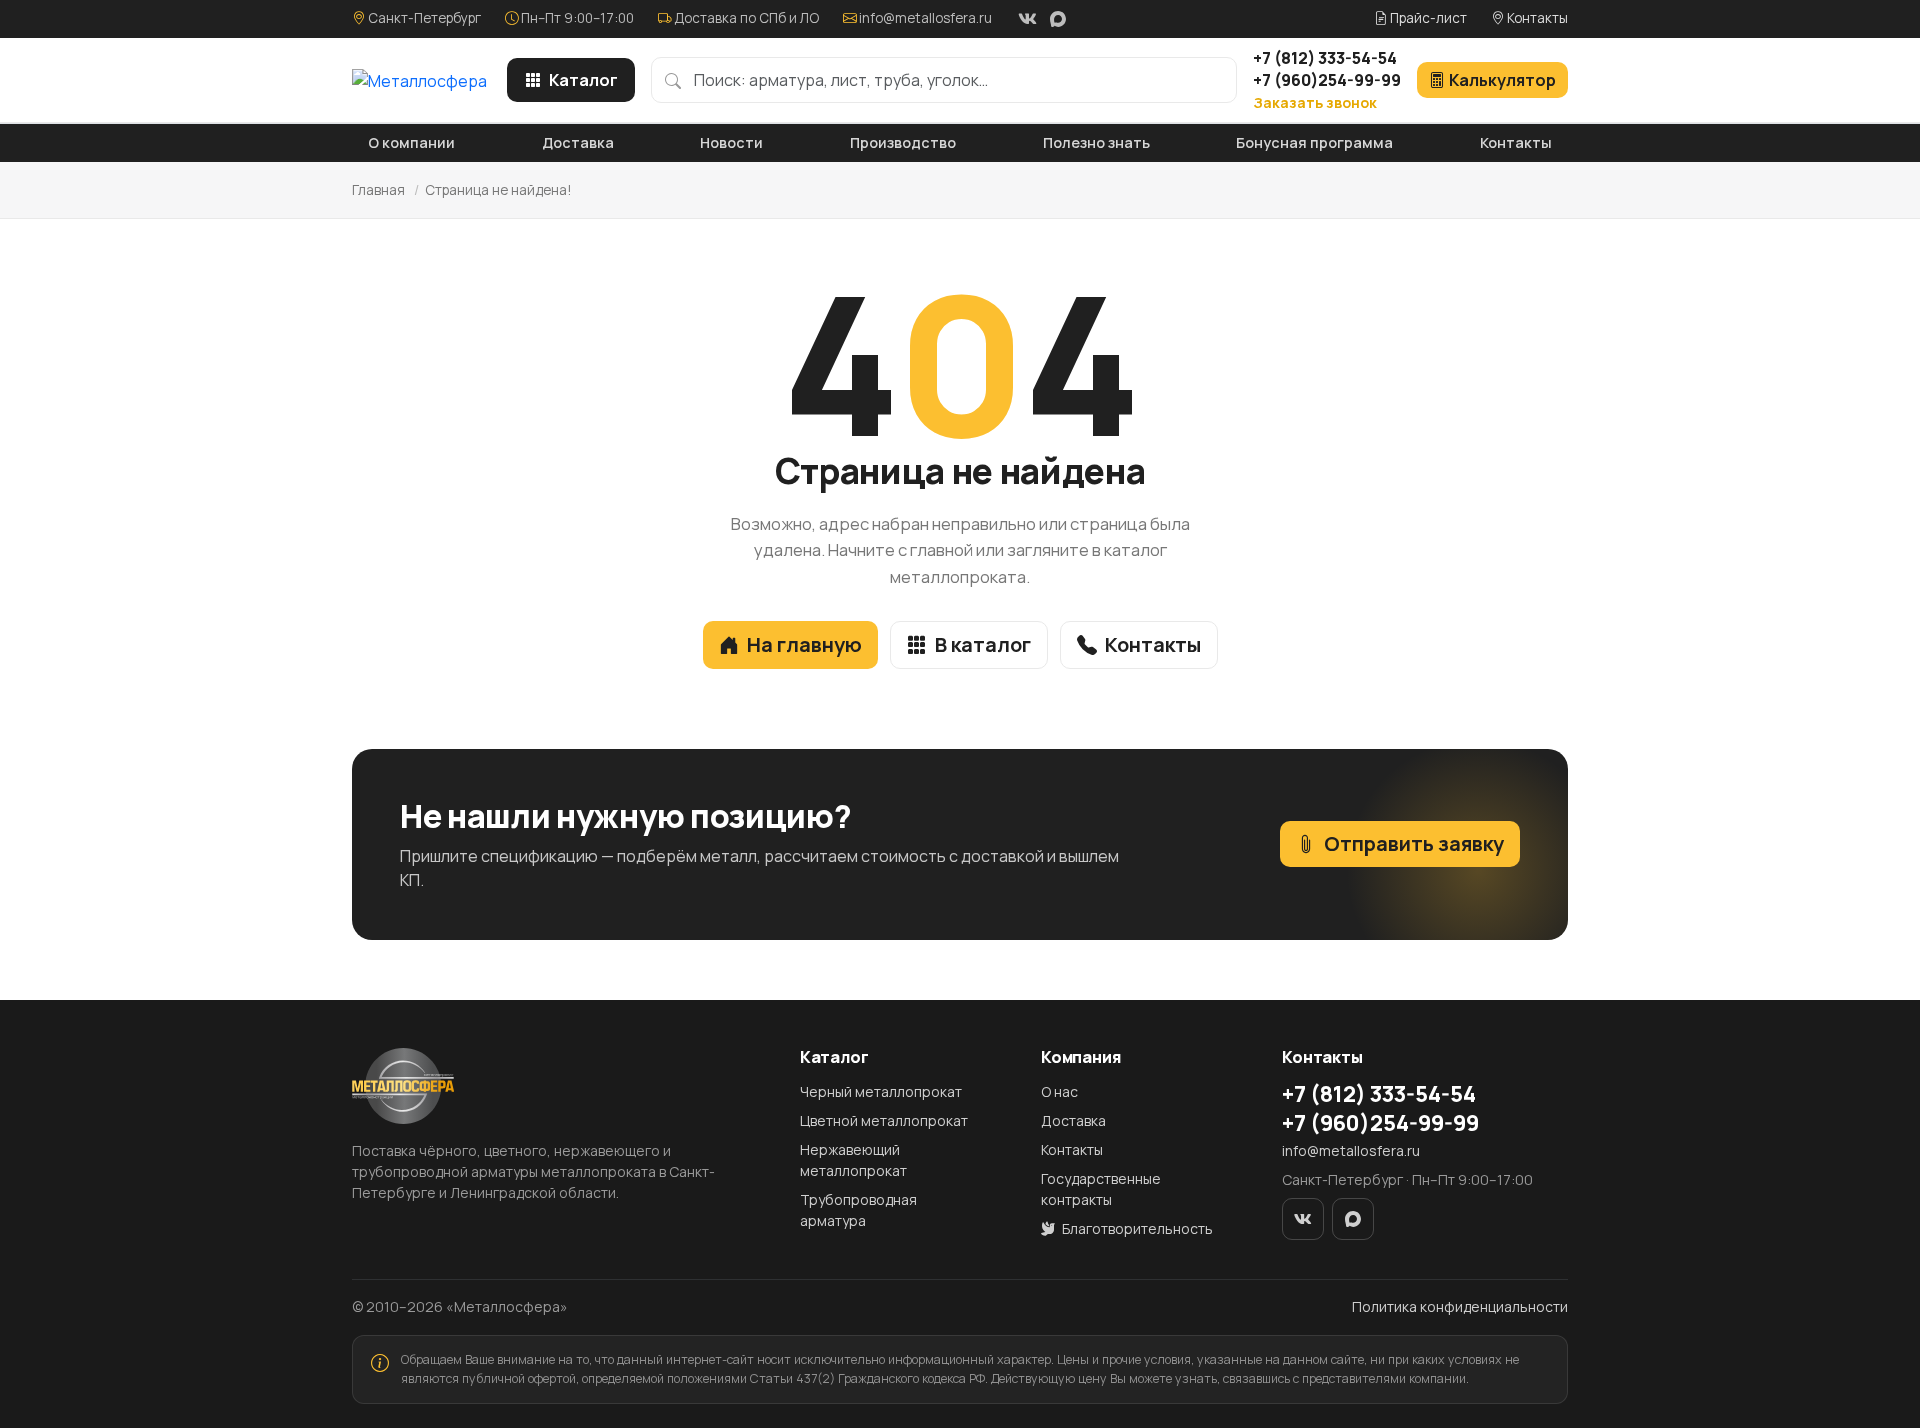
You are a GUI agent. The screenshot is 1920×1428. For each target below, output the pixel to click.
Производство (903, 142)
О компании (411, 142)
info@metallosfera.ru (925, 18)
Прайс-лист (1427, 18)
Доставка (578, 142)
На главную (804, 644)
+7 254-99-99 (1327, 80)
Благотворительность (1136, 1228)
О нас (1059, 1091)
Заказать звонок (1315, 102)
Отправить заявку (1414, 843)
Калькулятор (1502, 80)
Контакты (1536, 18)
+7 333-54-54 (1325, 58)
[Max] (1058, 19)
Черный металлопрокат (881, 1091)
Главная (378, 190)
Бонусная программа (1314, 142)
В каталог (983, 644)
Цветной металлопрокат (884, 1120)
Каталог (583, 80)
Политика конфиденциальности (1460, 1306)
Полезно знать (1096, 142)
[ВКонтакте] (1027, 19)
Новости (731, 142)
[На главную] (419, 80)
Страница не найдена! (498, 190)
